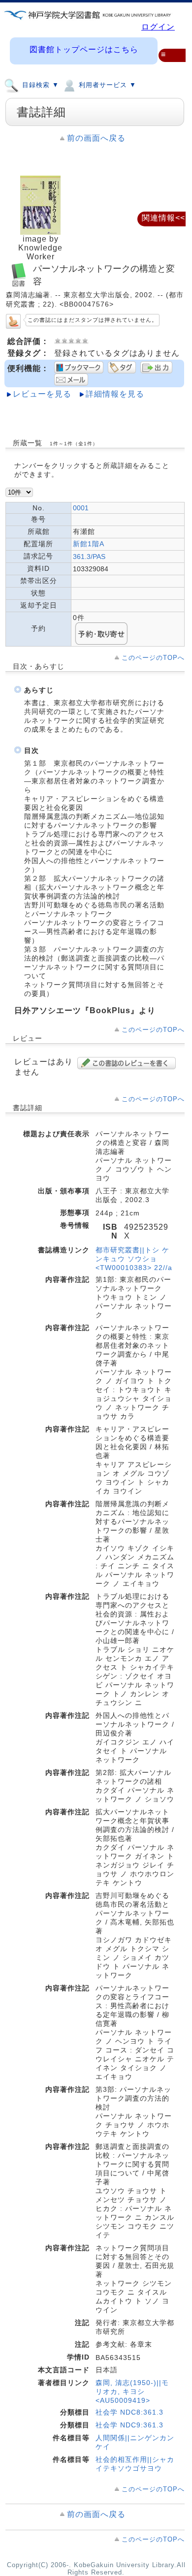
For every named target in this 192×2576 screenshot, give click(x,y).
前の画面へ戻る (96, 138)
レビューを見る (42, 394)
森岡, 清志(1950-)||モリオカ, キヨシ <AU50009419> (132, 2391)
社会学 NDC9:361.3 (129, 2425)
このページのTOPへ (153, 658)
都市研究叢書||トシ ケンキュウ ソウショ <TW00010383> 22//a (134, 1259)
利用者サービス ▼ (106, 85)
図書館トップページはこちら (84, 49)
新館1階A (89, 544)
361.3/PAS (89, 557)
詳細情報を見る (115, 394)
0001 (81, 508)
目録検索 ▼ (39, 85)
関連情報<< (163, 218)
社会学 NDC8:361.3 (129, 2412)
